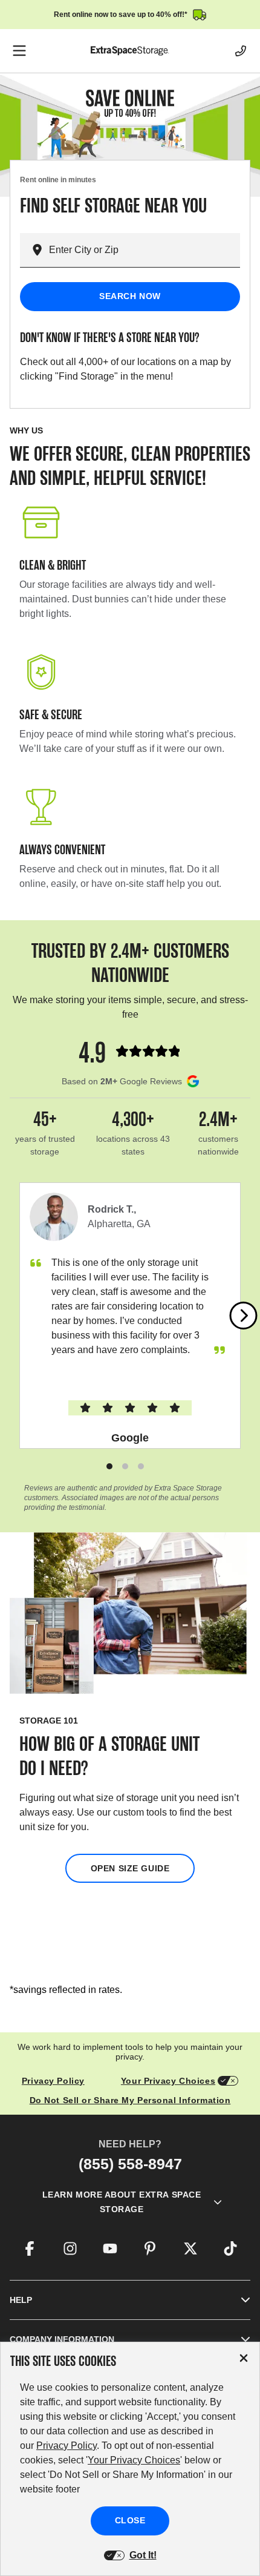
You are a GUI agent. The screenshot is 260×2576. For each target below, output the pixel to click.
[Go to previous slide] (17, 1316)
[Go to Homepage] (130, 51)
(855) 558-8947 (130, 2164)
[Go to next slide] (244, 1316)
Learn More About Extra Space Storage (122, 2202)
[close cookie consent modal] (244, 2358)
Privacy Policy (53, 2081)
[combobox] (145, 250)
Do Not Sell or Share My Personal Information (130, 2100)
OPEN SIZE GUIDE (130, 1868)
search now (130, 296)
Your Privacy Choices (168, 2081)
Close (130, 2520)
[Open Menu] (19, 51)
